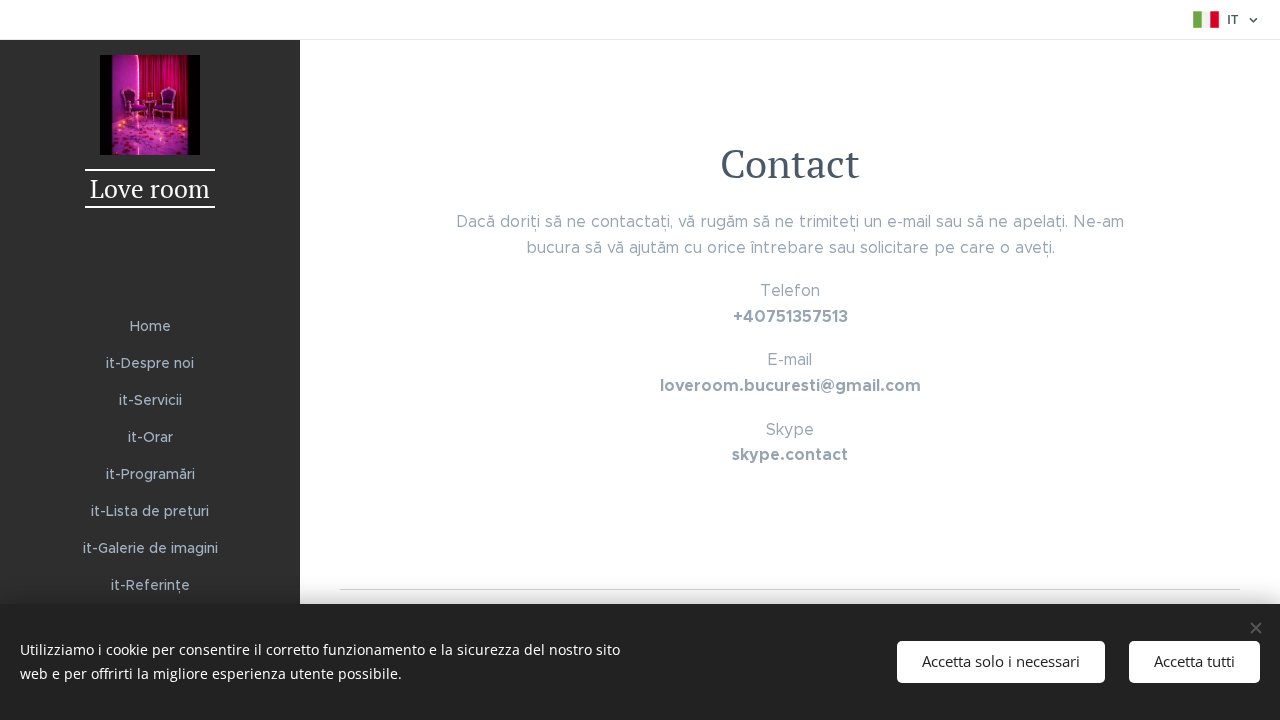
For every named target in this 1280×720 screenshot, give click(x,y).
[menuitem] (150, 326)
